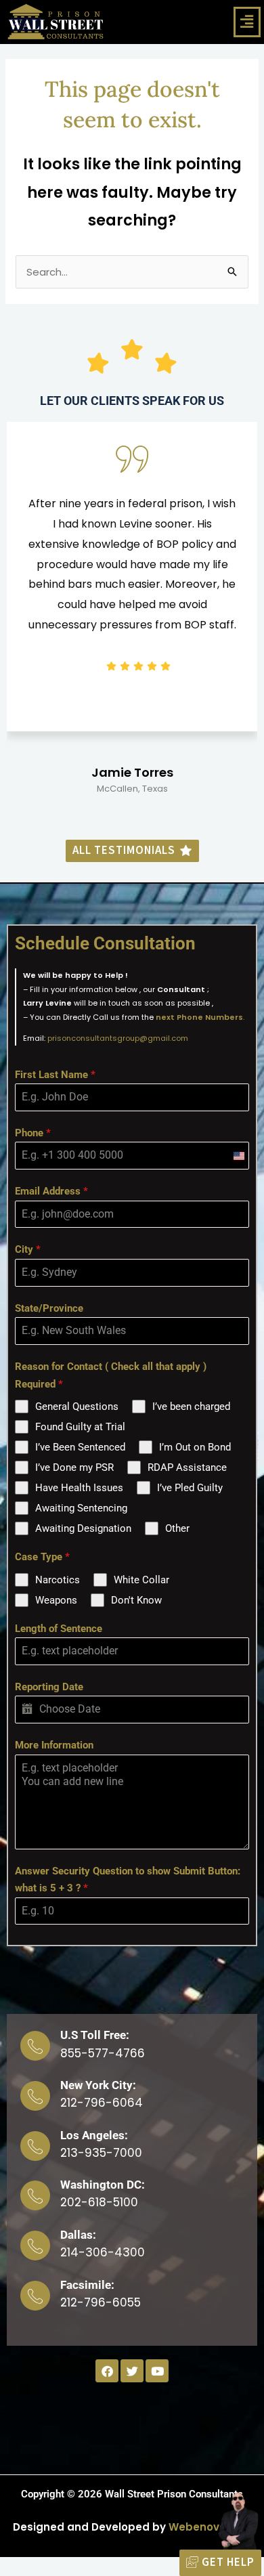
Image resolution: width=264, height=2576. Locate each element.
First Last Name (55, 1075)
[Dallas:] (35, 2246)
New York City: (98, 2085)
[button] (247, 22)
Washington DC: (103, 2185)
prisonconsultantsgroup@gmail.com (118, 1038)
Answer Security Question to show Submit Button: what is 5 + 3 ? (128, 1880)
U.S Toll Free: (95, 2035)
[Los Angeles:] (35, 2146)
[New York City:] (35, 2096)
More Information (54, 1745)
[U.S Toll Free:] (35, 2046)
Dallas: (78, 2235)
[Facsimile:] (35, 2296)
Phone (33, 1133)
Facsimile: (87, 2285)
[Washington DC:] (35, 2195)
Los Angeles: (94, 2135)
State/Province (49, 1308)
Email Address (51, 1191)
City (28, 1249)
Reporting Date (49, 1687)
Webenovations (211, 2527)
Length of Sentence (59, 1629)
